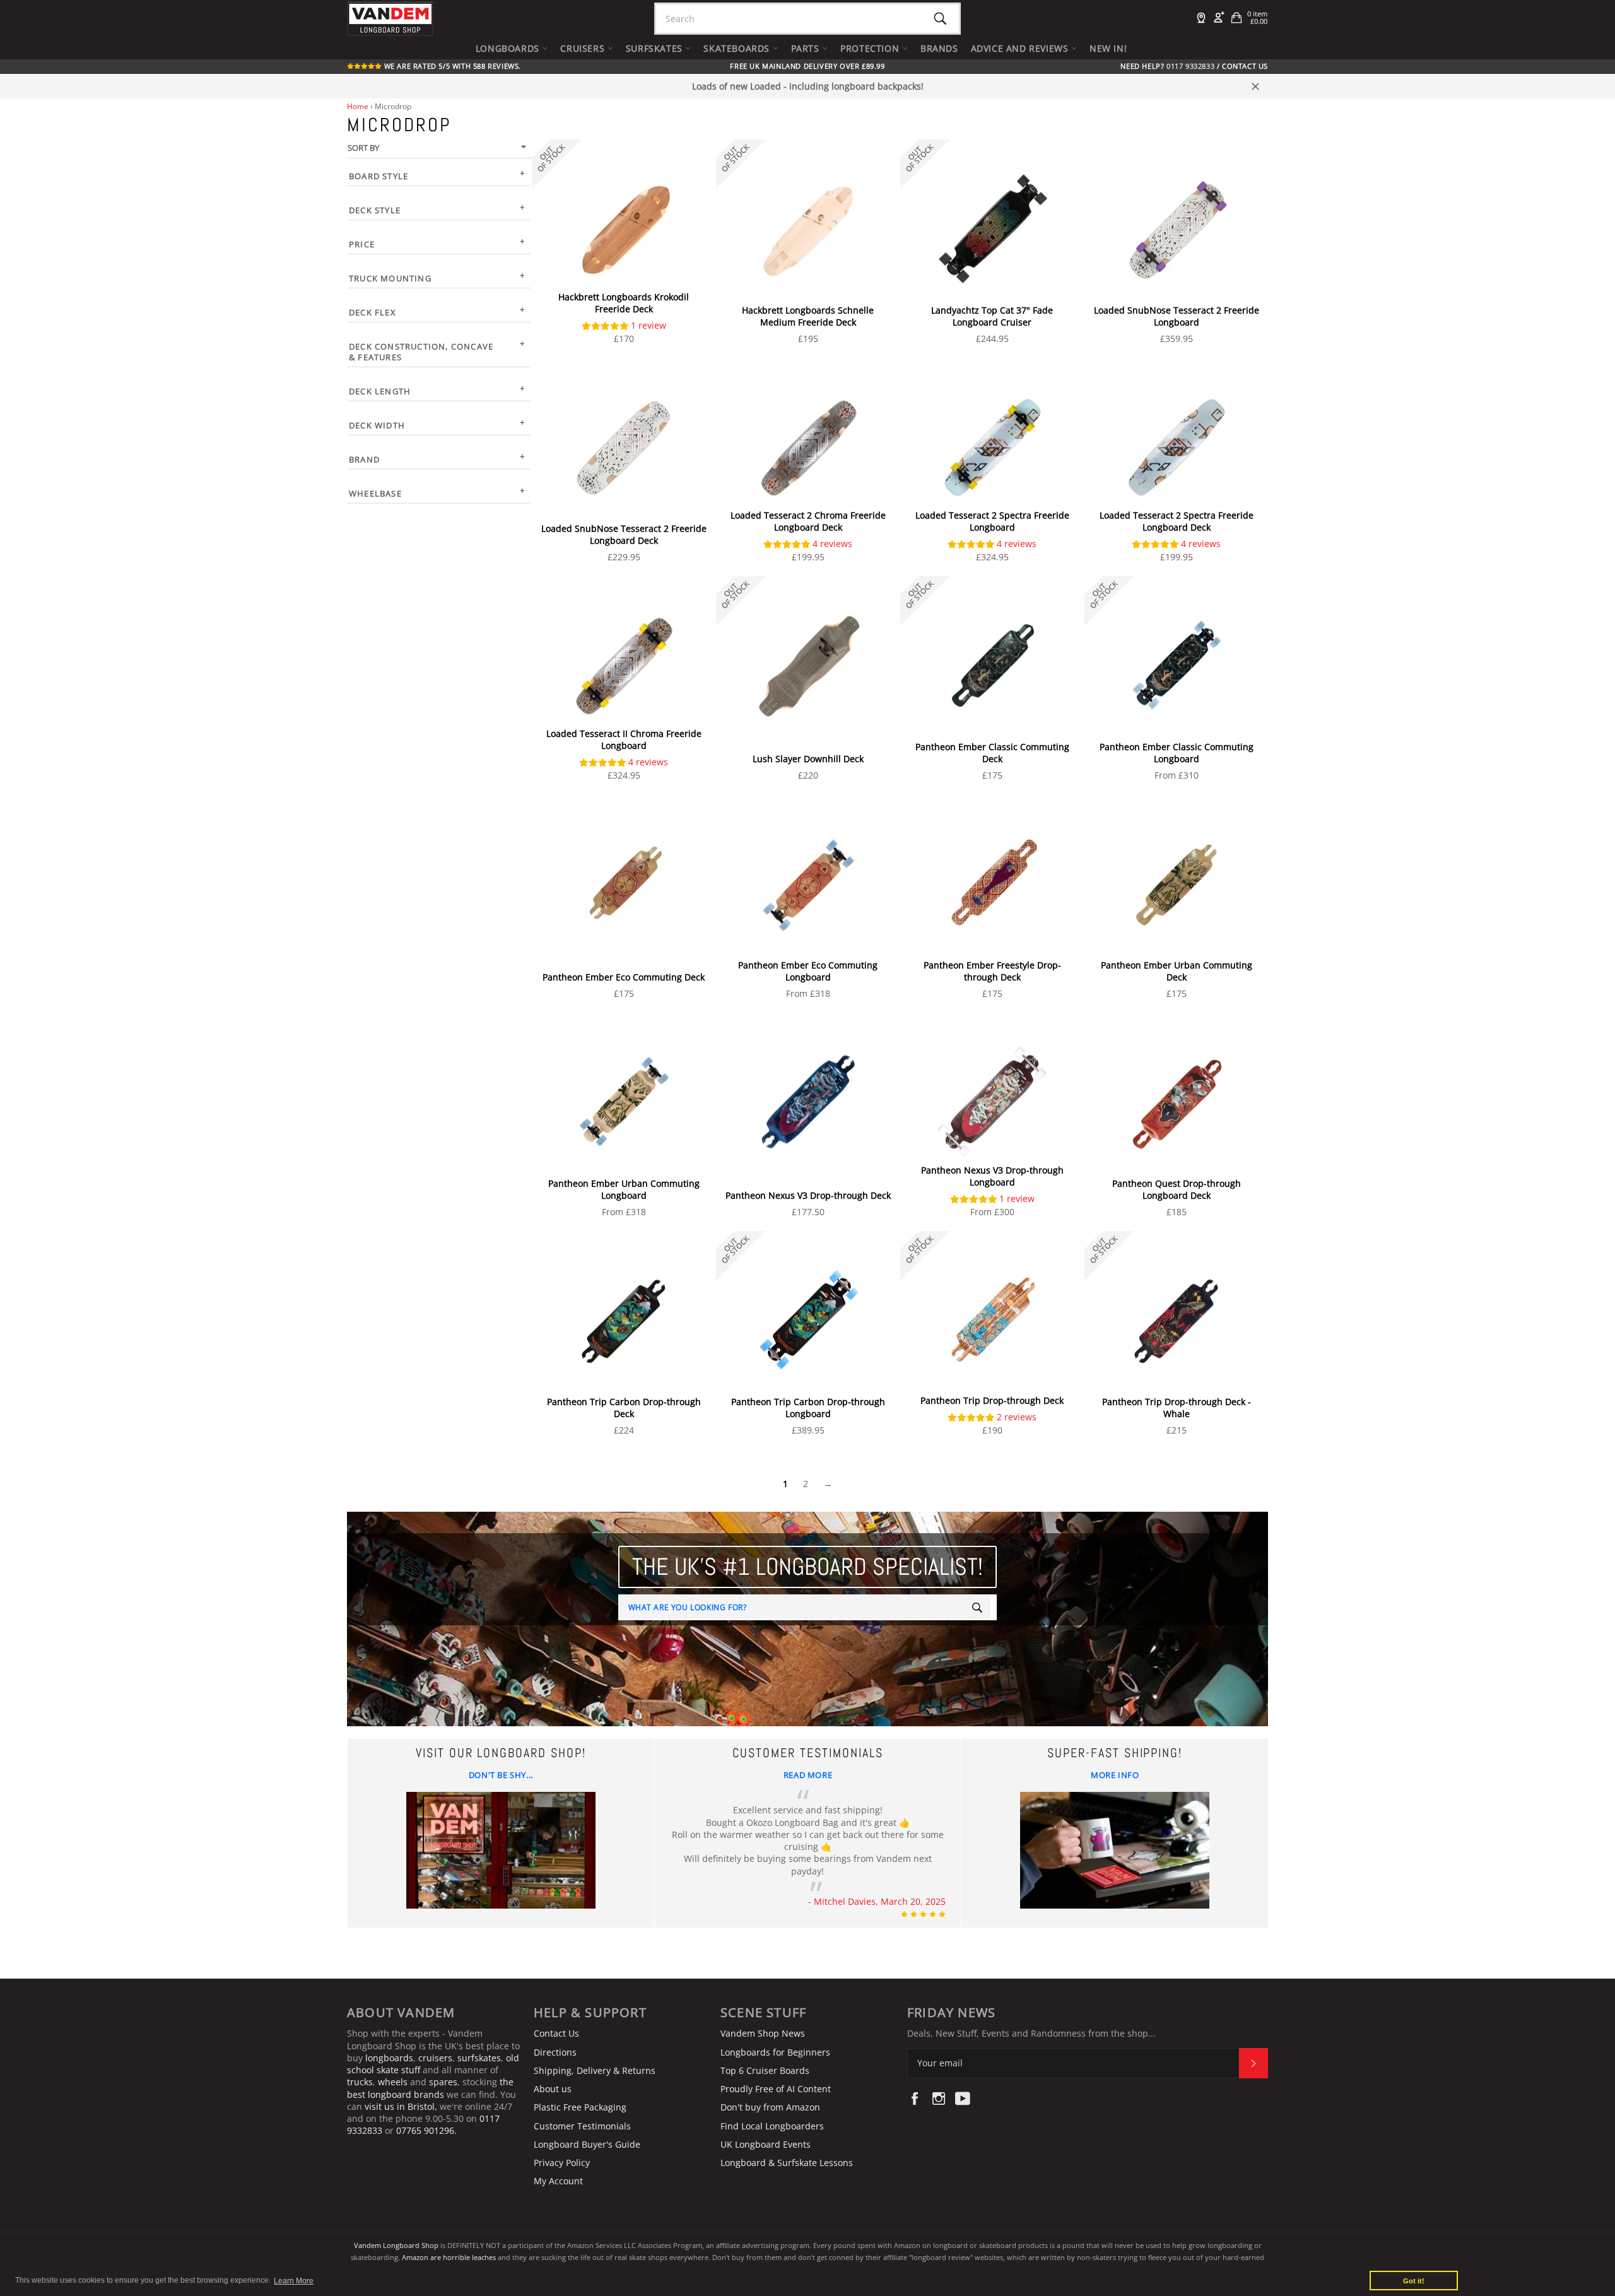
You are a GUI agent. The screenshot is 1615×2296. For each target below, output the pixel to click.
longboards (389, 2058)
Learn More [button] (294, 2281)
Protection (871, 48)
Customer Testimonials (582, 2126)
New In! (1108, 48)
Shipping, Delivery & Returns (595, 2070)
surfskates (479, 2058)
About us (553, 2089)
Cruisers (584, 48)
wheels (394, 2082)
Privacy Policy (562, 2163)
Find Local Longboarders (772, 2126)
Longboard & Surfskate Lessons (787, 2163)
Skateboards (738, 48)
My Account (558, 2181)
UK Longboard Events (766, 2144)
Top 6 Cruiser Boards (765, 2070)
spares (443, 2082)
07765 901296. (426, 2130)
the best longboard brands (430, 2088)
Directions (555, 2052)
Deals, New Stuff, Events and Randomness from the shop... (1031, 2033)
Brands (939, 48)
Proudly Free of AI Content (776, 2089)
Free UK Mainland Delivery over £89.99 (807, 66)
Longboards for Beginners (775, 2052)
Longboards (509, 48)
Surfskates (656, 48)
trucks (360, 2082)
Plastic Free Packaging (580, 2107)
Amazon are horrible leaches (449, 2257)
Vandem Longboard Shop (396, 2245)
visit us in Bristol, (401, 2106)
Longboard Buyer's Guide (587, 2144)
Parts (807, 48)
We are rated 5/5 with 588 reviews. (451, 66)
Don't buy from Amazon (770, 2107)
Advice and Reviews (1021, 48)
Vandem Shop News (763, 2033)
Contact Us (1245, 66)
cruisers (435, 2058)
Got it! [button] (1414, 2281)
